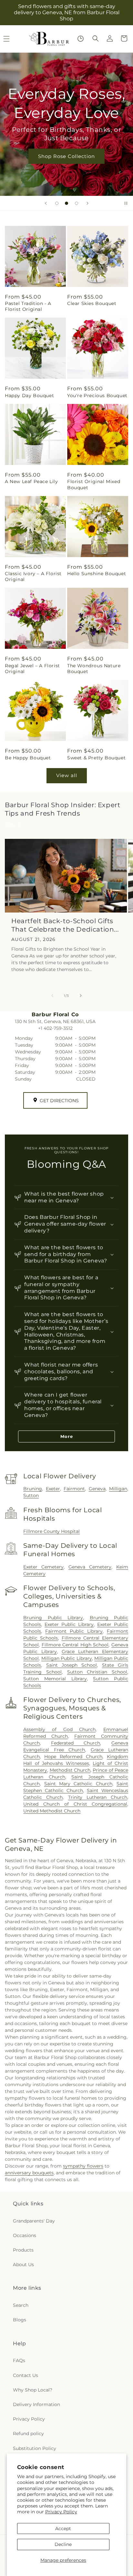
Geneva (97, 1489)
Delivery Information (36, 2404)
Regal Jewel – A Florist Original (32, 669)
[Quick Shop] (81, 39)
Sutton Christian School (97, 1672)
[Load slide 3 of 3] (77, 203)
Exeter (53, 1489)
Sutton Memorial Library (55, 1679)
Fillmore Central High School (75, 1645)
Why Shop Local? (33, 2390)
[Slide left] (52, 996)
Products (23, 2250)
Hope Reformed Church (73, 1757)
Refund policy (28, 2433)
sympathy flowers (83, 2166)
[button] (96, 38)
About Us (23, 2265)
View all (67, 775)
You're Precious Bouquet (97, 396)
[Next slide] (87, 203)
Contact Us (26, 2375)
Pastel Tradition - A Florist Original (28, 306)
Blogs (20, 2320)
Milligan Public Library (67, 1658)
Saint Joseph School (72, 1665)
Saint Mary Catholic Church (78, 1784)
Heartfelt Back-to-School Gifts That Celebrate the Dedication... (65, 925)
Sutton (31, 1495)
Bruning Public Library (53, 1618)
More (67, 1436)
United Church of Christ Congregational (75, 1804)
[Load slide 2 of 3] (66, 203)
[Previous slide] (46, 203)
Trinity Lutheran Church (98, 1797)
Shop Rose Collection (66, 156)
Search (21, 2305)
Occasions (25, 2235)
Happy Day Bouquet (29, 396)
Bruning (33, 1489)
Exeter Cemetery (43, 1567)
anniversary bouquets (29, 2173)
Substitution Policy (35, 2448)
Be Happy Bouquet (28, 758)
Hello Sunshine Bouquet (97, 574)
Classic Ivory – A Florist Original (33, 576)
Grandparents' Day (34, 2221)
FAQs (19, 2360)
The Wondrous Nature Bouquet (94, 669)
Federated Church (76, 1743)
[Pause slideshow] (126, 203)
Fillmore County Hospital (51, 1531)
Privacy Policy (61, 2512)
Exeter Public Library (69, 1624)
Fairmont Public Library (74, 1631)
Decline (63, 2544)
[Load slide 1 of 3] (57, 203)
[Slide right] (81, 996)
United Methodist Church (52, 1811)
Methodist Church (70, 1770)
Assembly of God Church (59, 1729)
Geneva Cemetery (90, 1567)
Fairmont (74, 1489)
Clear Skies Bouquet (92, 303)
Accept (63, 2528)
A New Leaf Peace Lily (31, 481)
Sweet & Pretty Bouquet (96, 758)
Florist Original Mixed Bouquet (94, 484)
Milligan (118, 1489)
